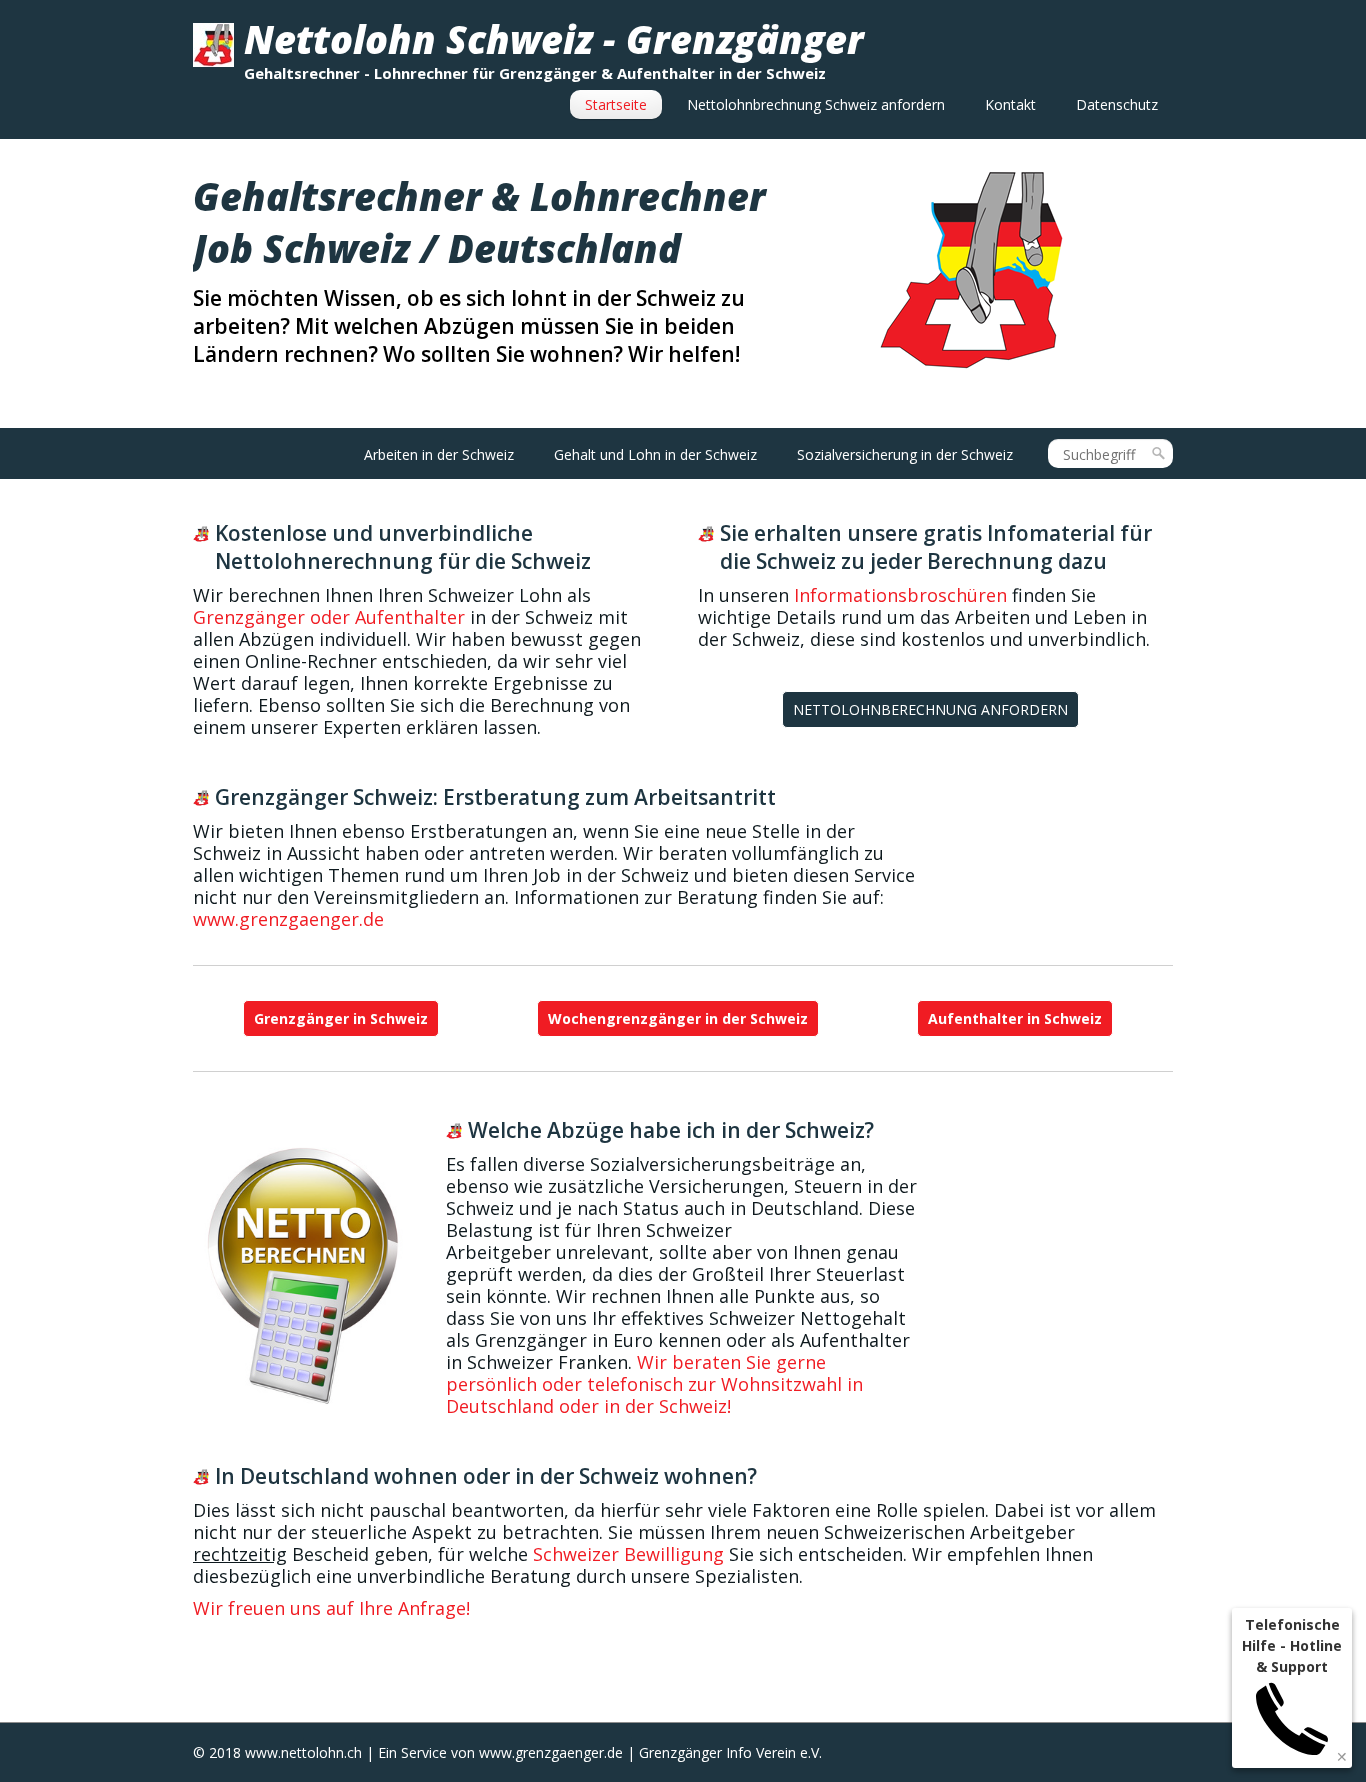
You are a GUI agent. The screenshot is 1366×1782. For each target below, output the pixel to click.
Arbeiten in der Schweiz (439, 454)
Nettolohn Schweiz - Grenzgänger (554, 39)
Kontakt (1010, 104)
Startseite (616, 104)
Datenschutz (1117, 104)
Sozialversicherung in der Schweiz (905, 454)
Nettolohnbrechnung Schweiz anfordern (816, 104)
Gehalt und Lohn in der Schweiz (655, 454)
